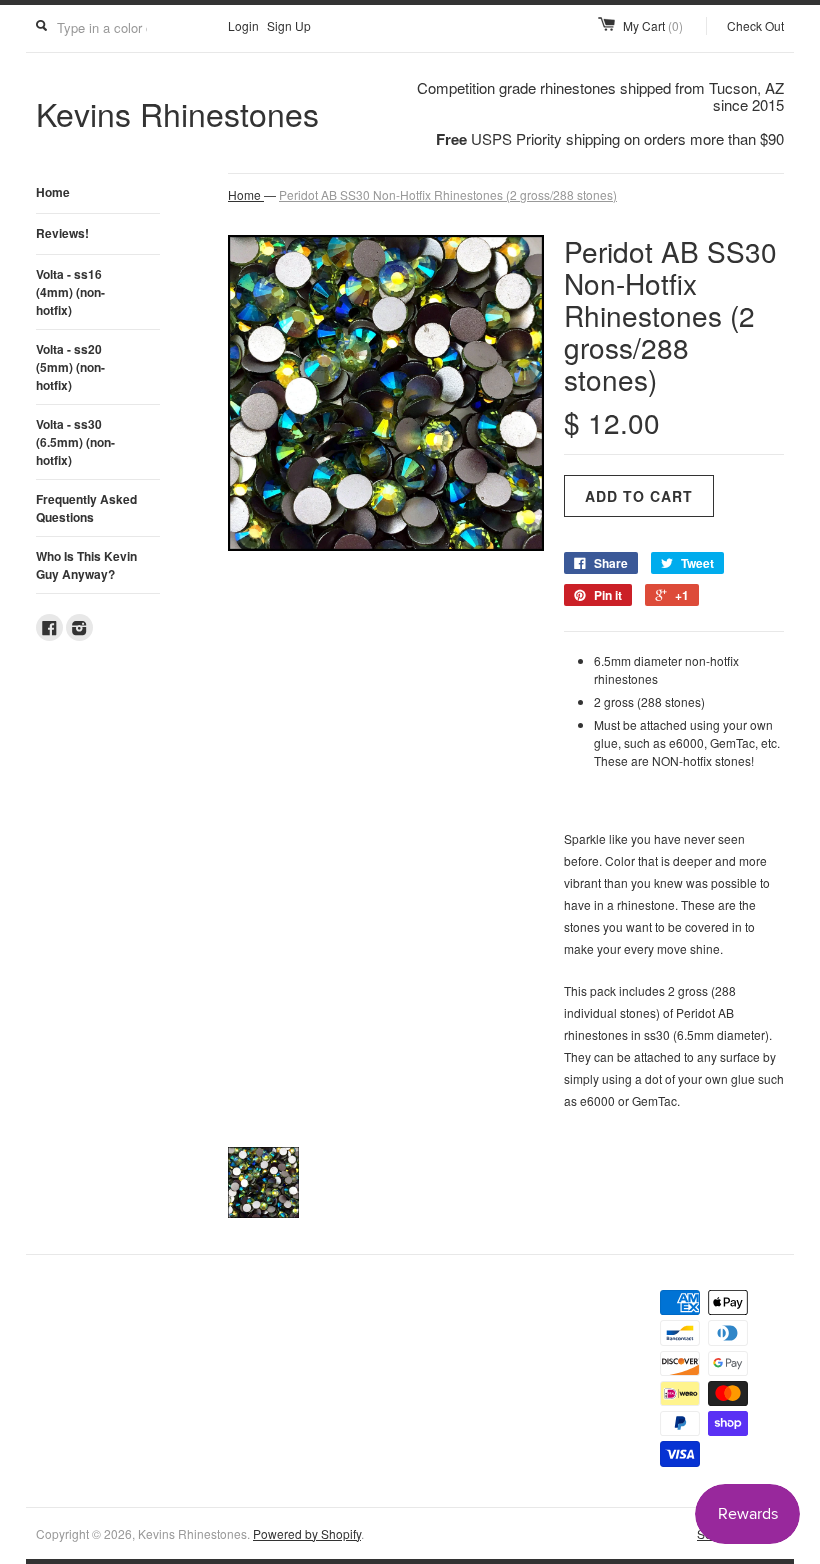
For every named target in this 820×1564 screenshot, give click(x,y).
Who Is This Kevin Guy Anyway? (86, 565)
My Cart (653, 25)
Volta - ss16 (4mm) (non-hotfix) (70, 292)
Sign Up (289, 25)
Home (53, 192)
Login (243, 25)
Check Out (755, 25)
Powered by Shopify (307, 1533)
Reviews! (62, 233)
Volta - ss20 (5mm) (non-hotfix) (70, 367)
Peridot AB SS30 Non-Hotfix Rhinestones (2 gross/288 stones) (448, 194)
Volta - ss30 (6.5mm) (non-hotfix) (75, 442)
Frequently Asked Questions (86, 508)
